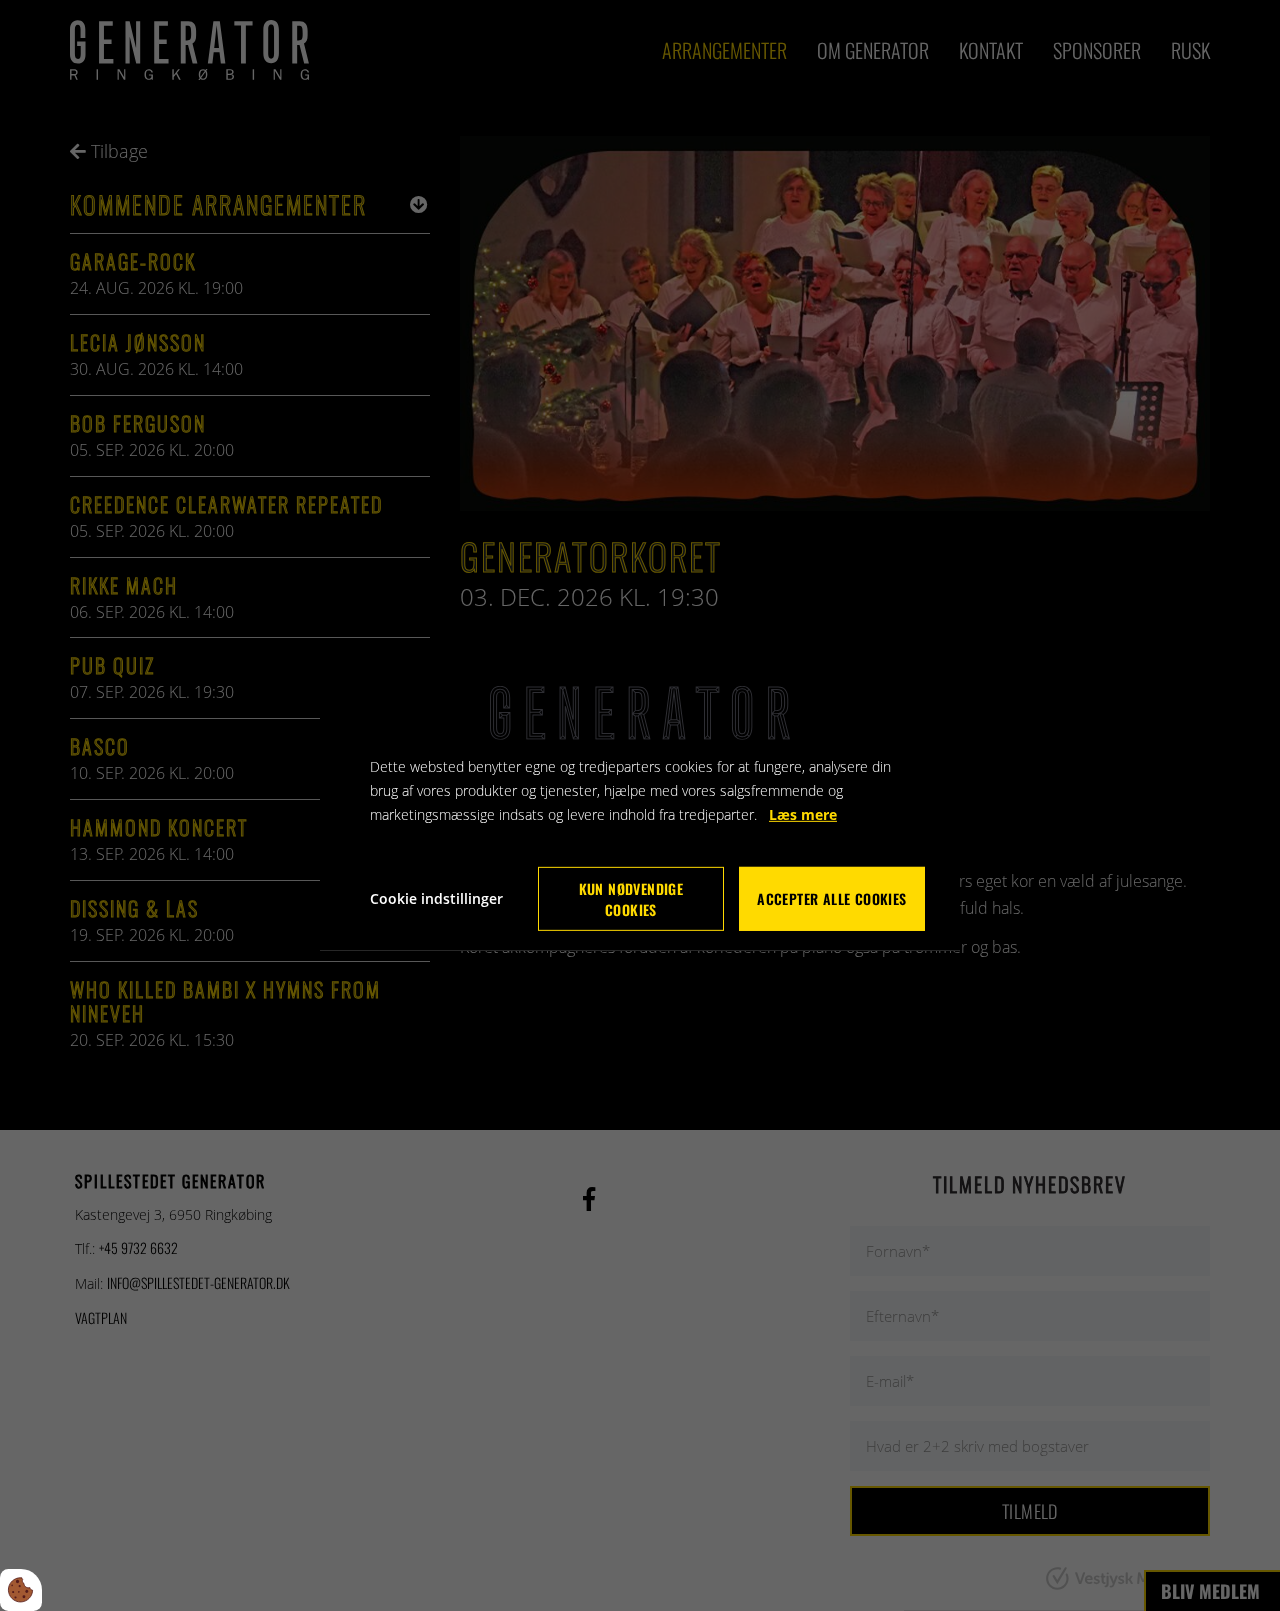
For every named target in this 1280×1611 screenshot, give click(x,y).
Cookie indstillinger (436, 898)
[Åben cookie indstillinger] (21, 1590)
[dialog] (640, 805)
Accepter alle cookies (831, 898)
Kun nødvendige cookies (631, 899)
